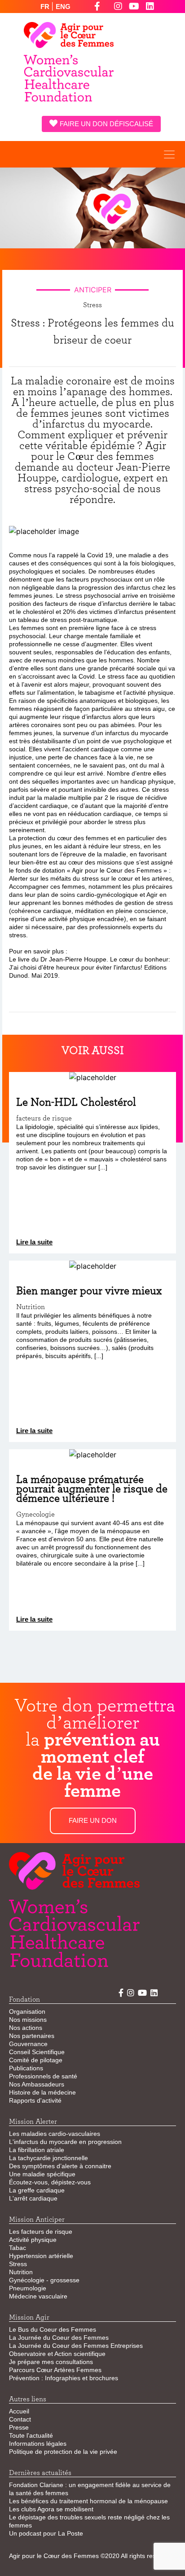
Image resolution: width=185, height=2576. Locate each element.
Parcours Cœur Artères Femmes (55, 2370)
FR (46, 7)
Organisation (27, 2011)
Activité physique (33, 2240)
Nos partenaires (32, 2036)
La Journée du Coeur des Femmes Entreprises (76, 2346)
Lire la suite (34, 1242)
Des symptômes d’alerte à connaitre (60, 2166)
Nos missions (28, 2020)
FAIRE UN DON (93, 1820)
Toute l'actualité (31, 2435)
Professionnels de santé (43, 2076)
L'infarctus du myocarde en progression (65, 2142)
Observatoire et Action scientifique (57, 2354)
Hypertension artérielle (41, 2256)
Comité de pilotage (36, 2060)
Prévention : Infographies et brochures (64, 2378)
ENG (63, 7)
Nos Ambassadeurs (37, 2084)
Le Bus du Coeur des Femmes (53, 2329)
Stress (18, 2264)
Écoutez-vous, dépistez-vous (50, 2182)
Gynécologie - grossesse (44, 2280)
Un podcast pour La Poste (46, 2533)
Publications (26, 2068)
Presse (19, 2427)
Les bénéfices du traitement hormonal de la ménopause (88, 2501)
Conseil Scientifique (37, 2052)
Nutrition (21, 2272)
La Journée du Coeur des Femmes (59, 2338)
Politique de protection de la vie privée (63, 2452)
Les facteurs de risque (41, 2232)
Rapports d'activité (35, 2100)
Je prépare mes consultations (51, 2362)
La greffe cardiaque (37, 2190)
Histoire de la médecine (42, 2092)
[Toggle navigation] (169, 154)
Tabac (18, 2248)
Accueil (19, 2411)
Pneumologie (28, 2288)
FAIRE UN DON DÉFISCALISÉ (106, 124)
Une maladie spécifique (42, 2174)
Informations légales (38, 2444)
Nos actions (26, 2028)
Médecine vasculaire (38, 2296)
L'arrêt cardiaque (33, 2198)
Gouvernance (28, 2044)
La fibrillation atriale (37, 2150)
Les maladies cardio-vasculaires (55, 2134)
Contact (20, 2419)
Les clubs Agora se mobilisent (51, 2509)
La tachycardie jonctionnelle (48, 2158)
